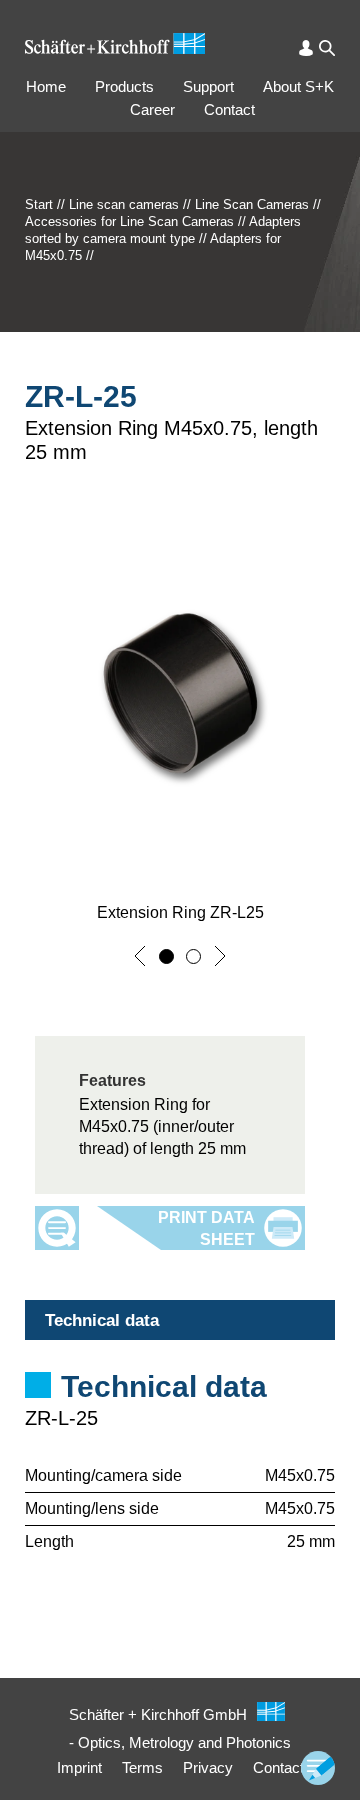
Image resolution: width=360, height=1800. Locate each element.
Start (39, 204)
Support (208, 86)
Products (124, 86)
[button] (140, 956)
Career (152, 109)
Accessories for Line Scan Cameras (129, 221)
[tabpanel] (180, 1431)
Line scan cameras (124, 204)
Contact (229, 109)
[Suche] (327, 48)
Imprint (79, 1767)
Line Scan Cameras (252, 204)
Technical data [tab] (102, 1320)
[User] (306, 48)
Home (46, 86)
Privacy (208, 1767)
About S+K (298, 86)
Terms (142, 1767)
